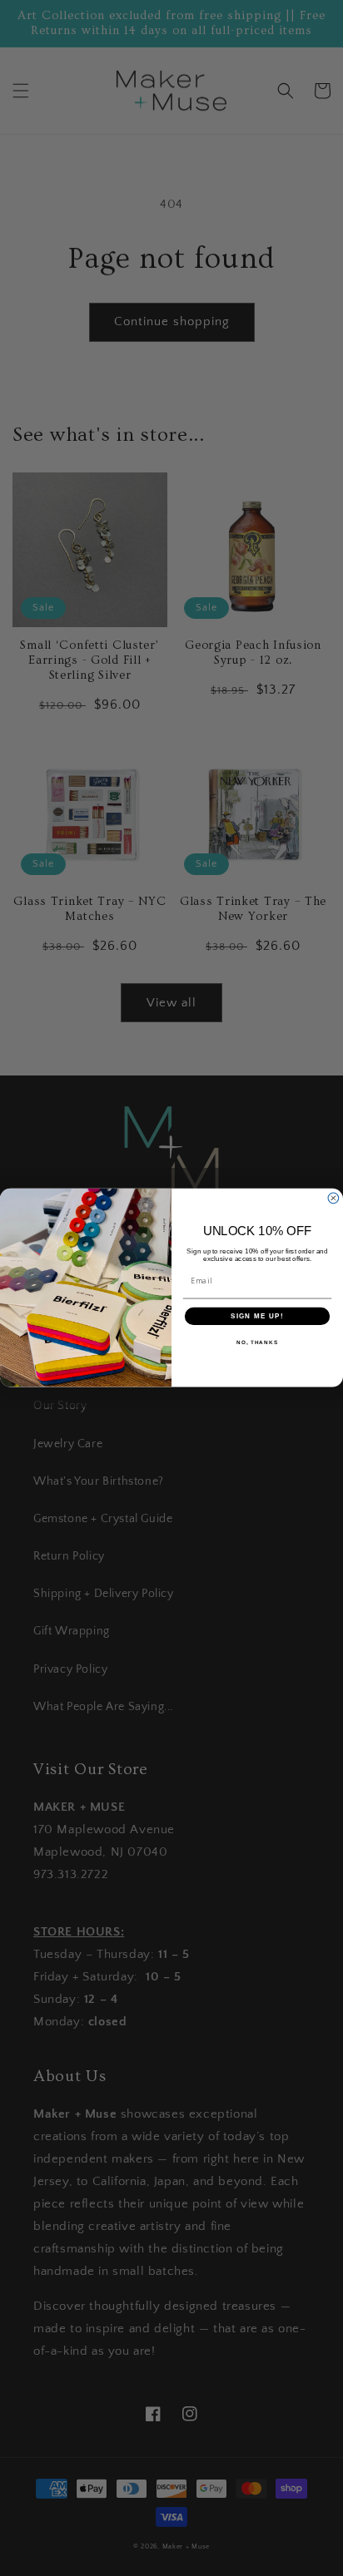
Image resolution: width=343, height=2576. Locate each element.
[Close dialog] (333, 1198)
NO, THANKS (257, 1342)
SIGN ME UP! (257, 1316)
